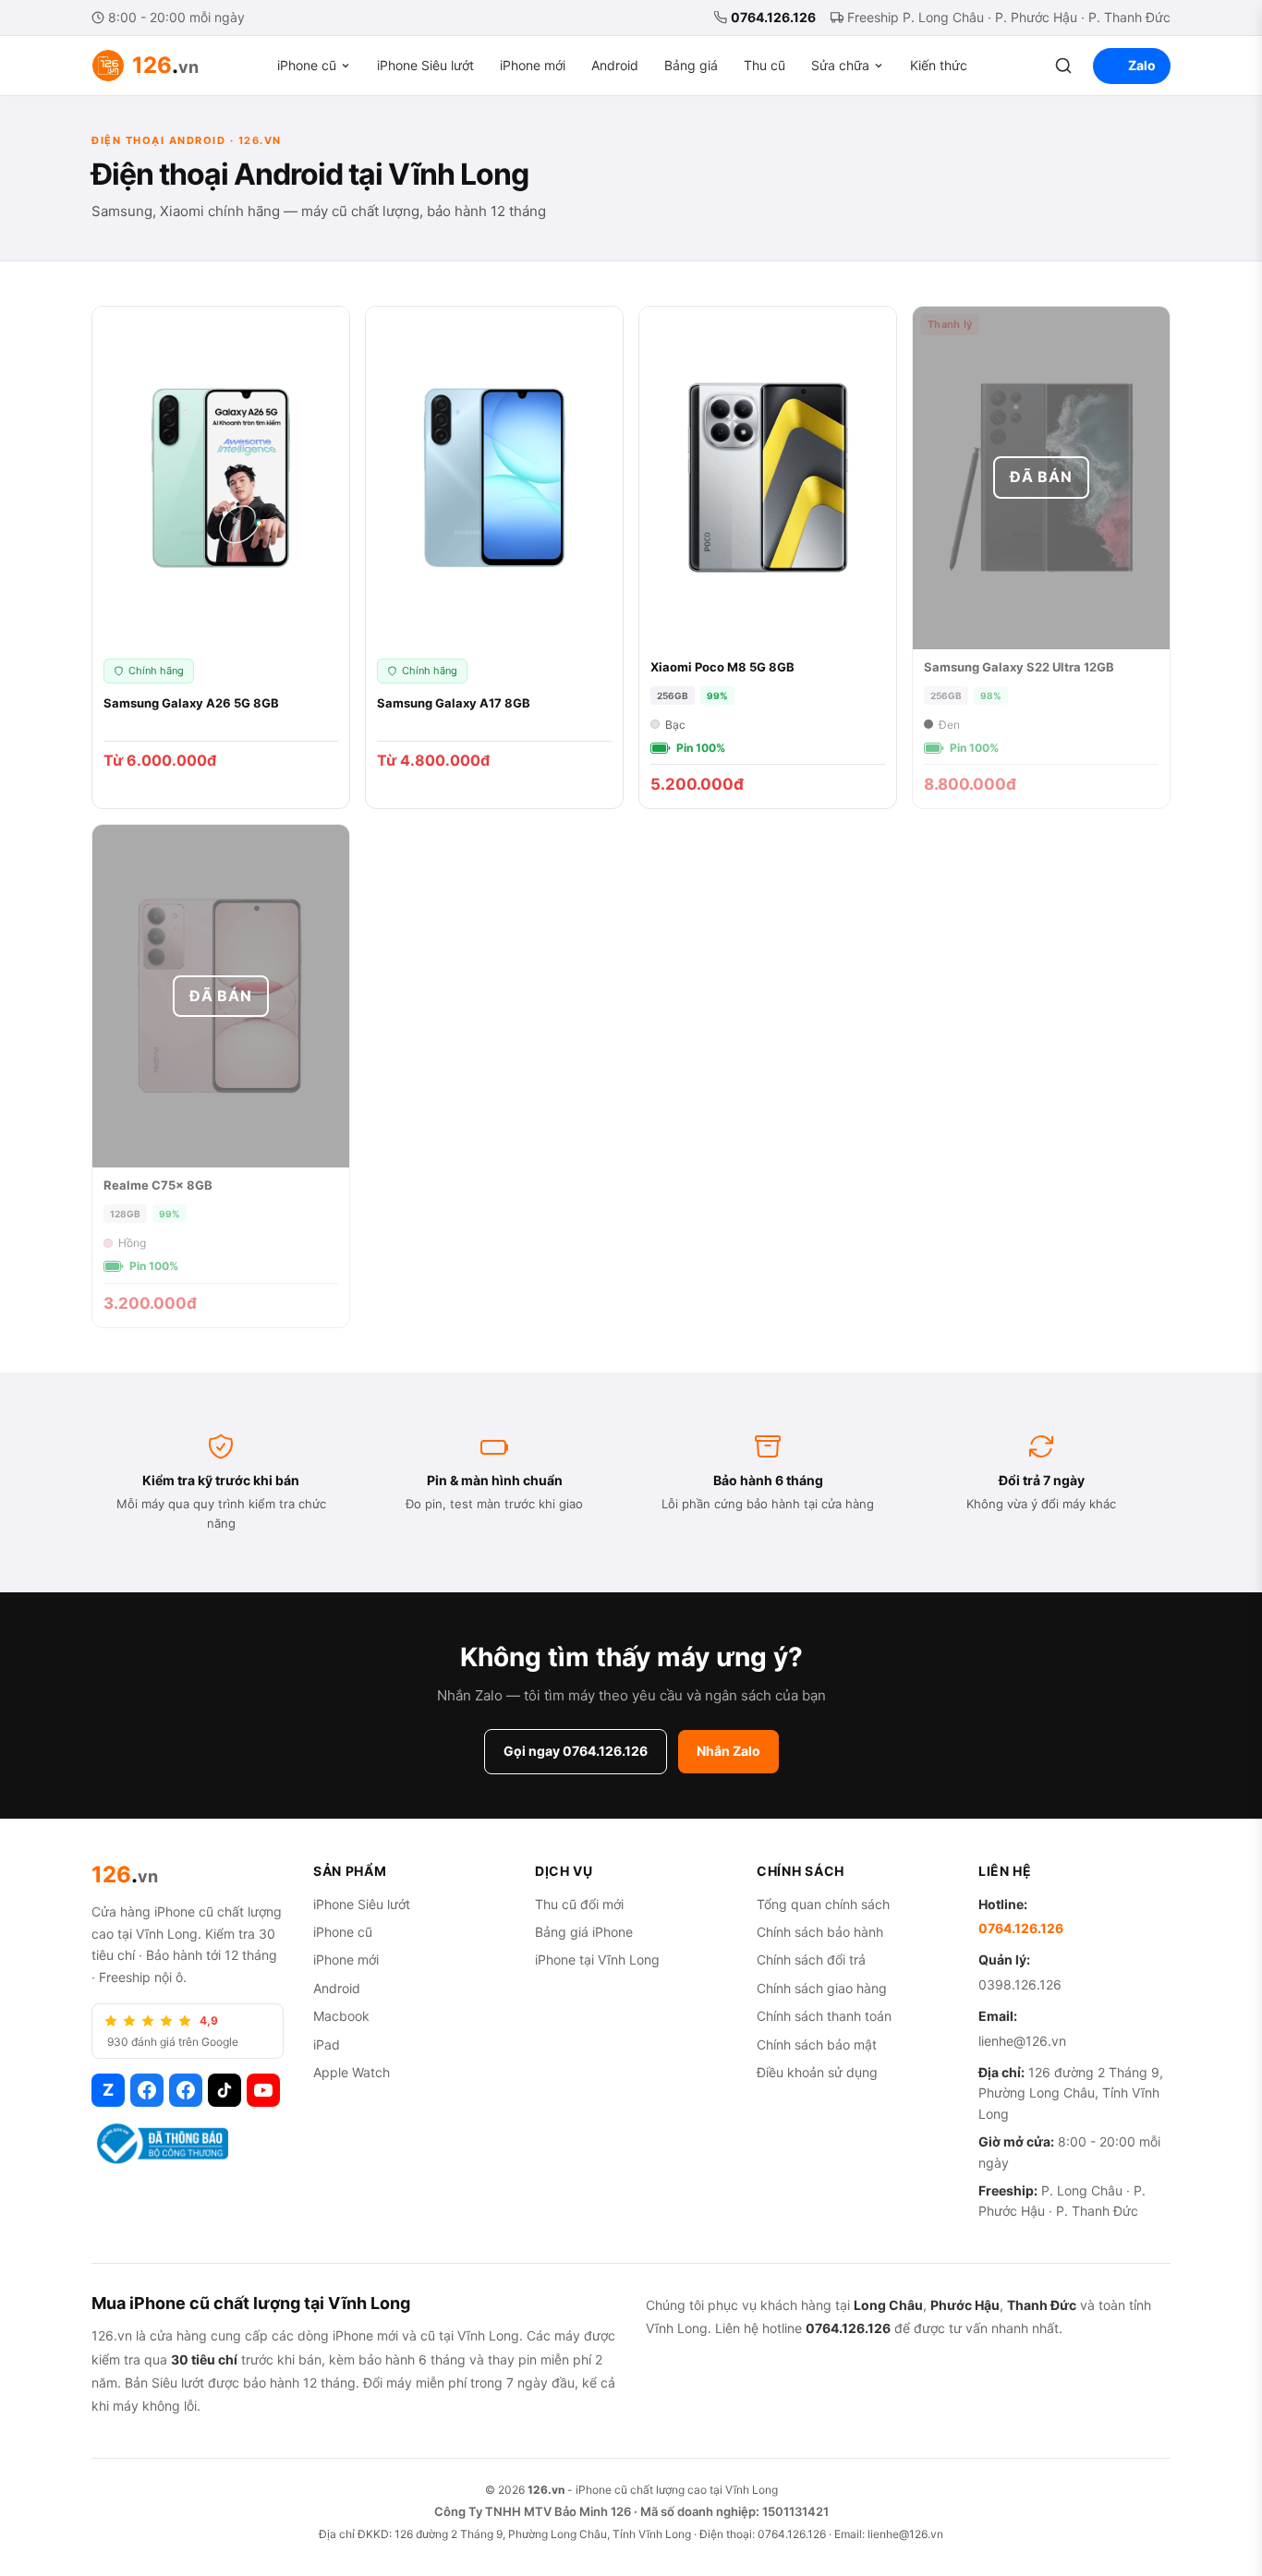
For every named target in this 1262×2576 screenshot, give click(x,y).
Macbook (341, 2016)
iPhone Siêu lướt (425, 65)
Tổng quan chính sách (823, 1904)
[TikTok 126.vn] (224, 2090)
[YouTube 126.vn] (263, 2090)
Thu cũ (764, 65)
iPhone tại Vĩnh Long (597, 1959)
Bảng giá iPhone (584, 1932)
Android (615, 65)
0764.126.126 (773, 17)
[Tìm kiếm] (1063, 66)
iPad (327, 2044)
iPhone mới (533, 65)
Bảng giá (691, 65)
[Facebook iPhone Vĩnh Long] (186, 2090)
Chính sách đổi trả (811, 1959)
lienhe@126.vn (1022, 2041)
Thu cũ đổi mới (579, 1904)
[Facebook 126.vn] (147, 2090)
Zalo (1142, 65)
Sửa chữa (840, 65)
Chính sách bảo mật (817, 2044)
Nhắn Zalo (728, 1751)
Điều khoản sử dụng (817, 2072)
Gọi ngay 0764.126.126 (576, 1751)
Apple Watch (352, 2072)
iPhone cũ (307, 65)
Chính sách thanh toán (824, 2016)
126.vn (546, 2490)
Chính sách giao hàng (822, 1988)
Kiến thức (939, 65)
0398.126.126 (1020, 1984)
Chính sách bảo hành (820, 1932)
